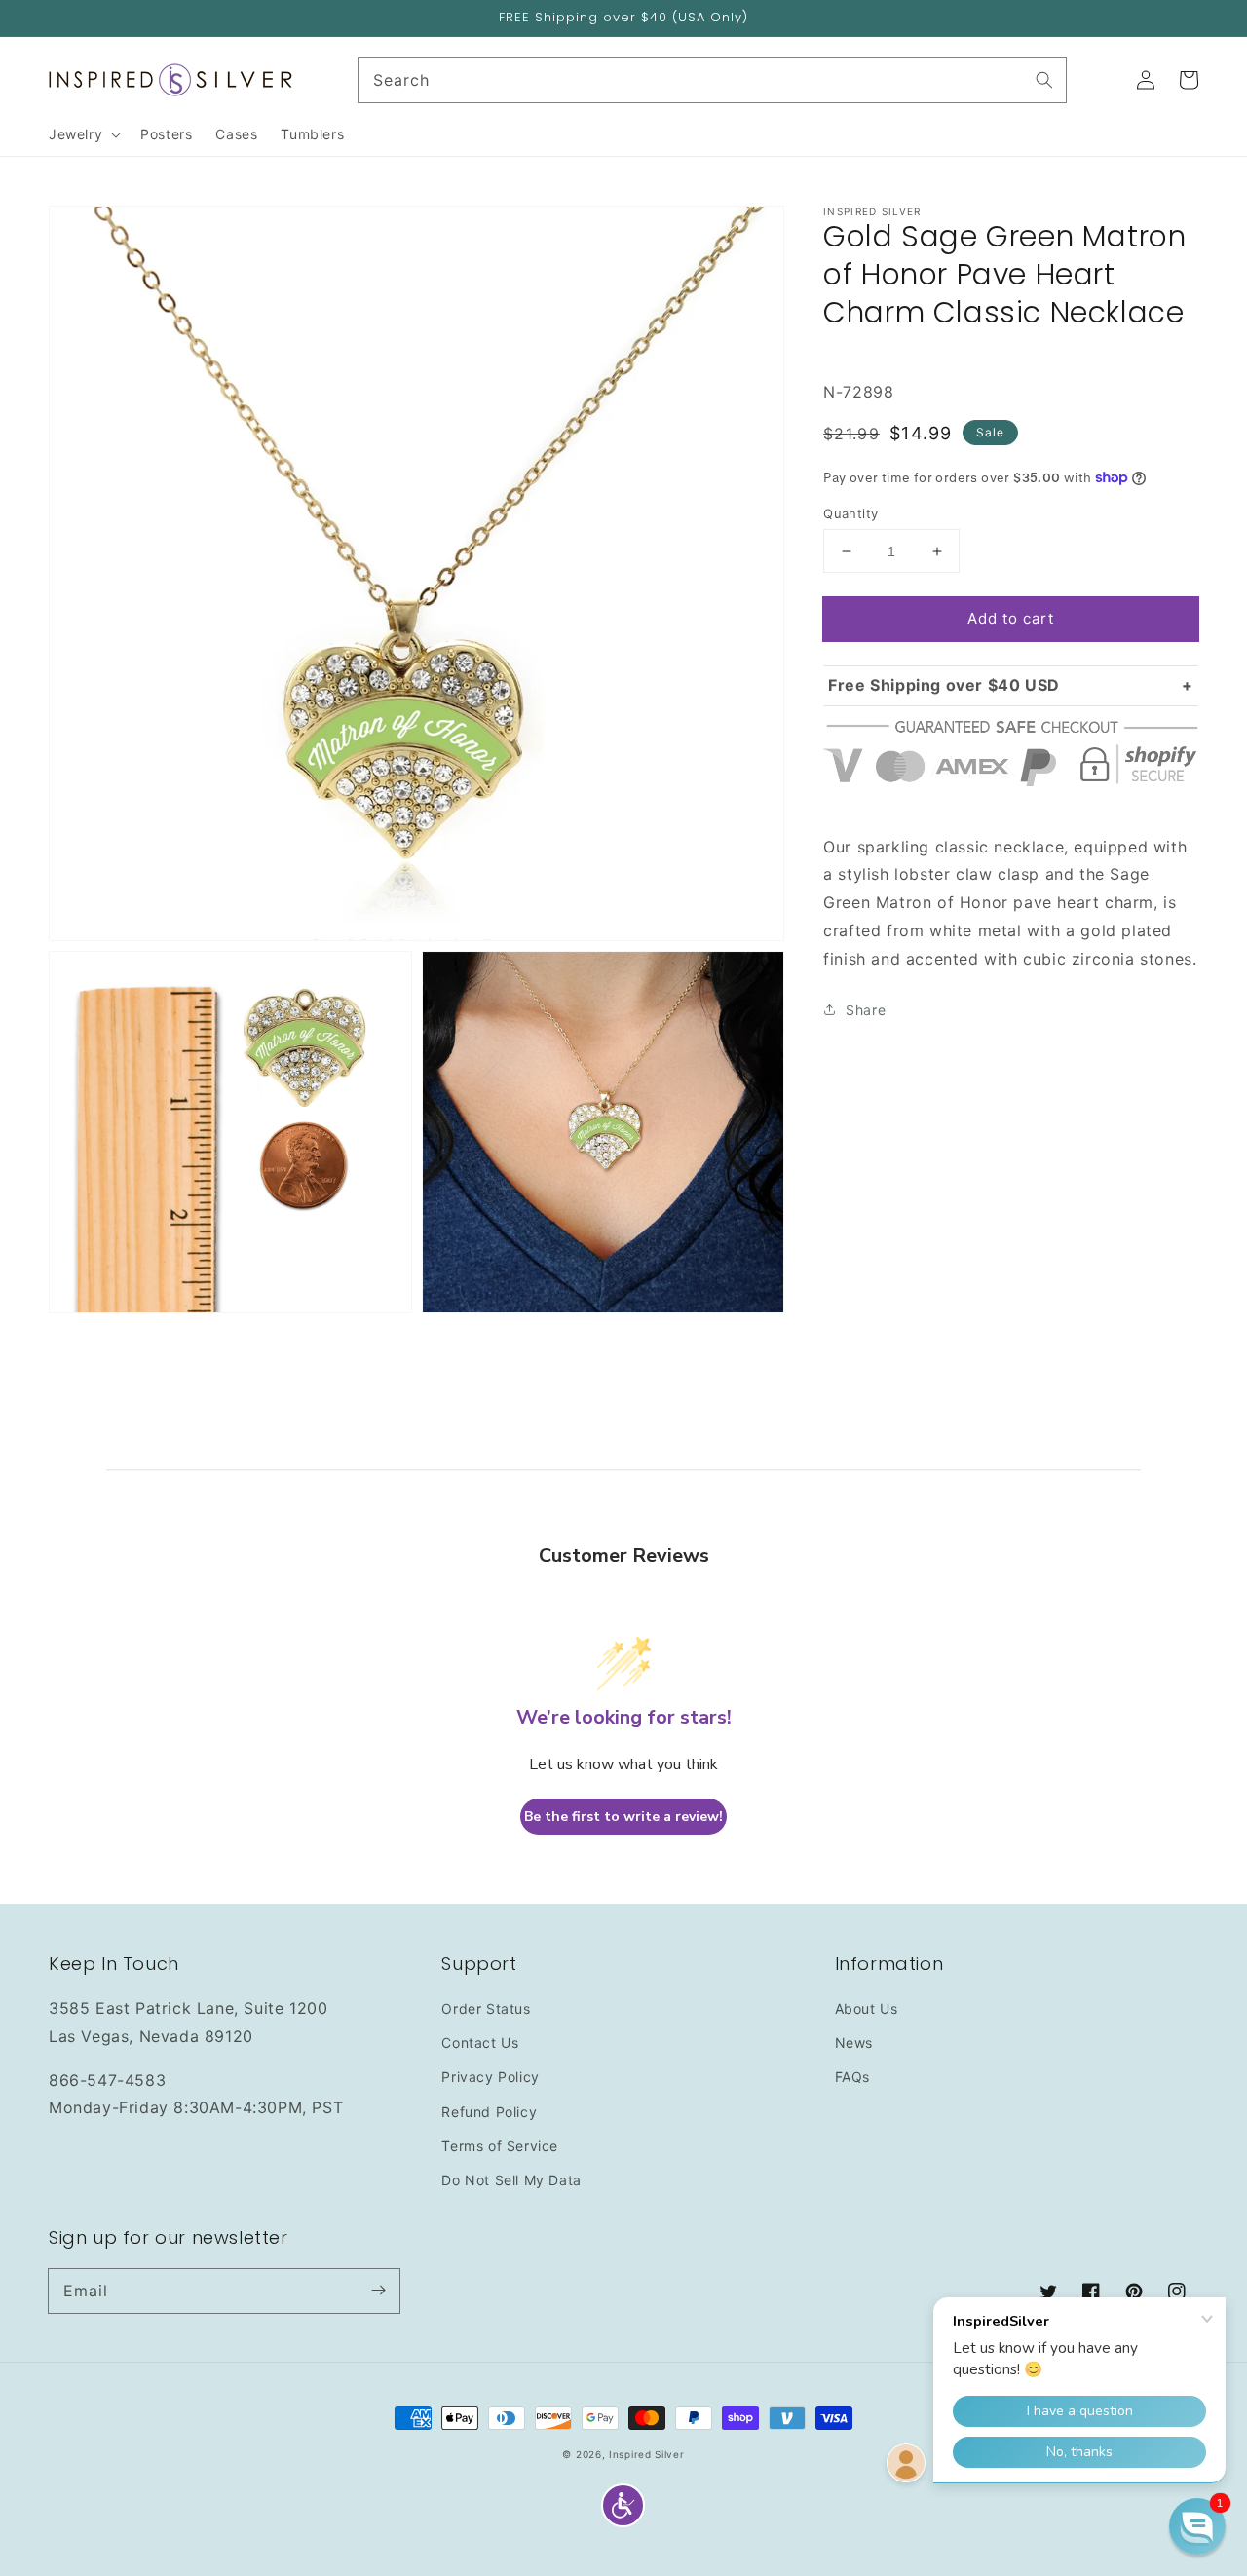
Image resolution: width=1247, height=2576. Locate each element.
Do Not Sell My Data (511, 2180)
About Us (867, 2008)
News (854, 2043)
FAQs (852, 2077)
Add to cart (1011, 618)
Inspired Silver (647, 2454)
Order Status (486, 2008)
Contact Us (480, 2043)
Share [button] (866, 1010)
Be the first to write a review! (623, 1817)
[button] (623, 2505)
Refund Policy (489, 2112)
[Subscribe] (378, 2291)
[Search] (1044, 80)
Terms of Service (500, 2146)
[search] (713, 80)
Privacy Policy (490, 2077)
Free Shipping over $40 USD (944, 685)
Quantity (850, 513)
